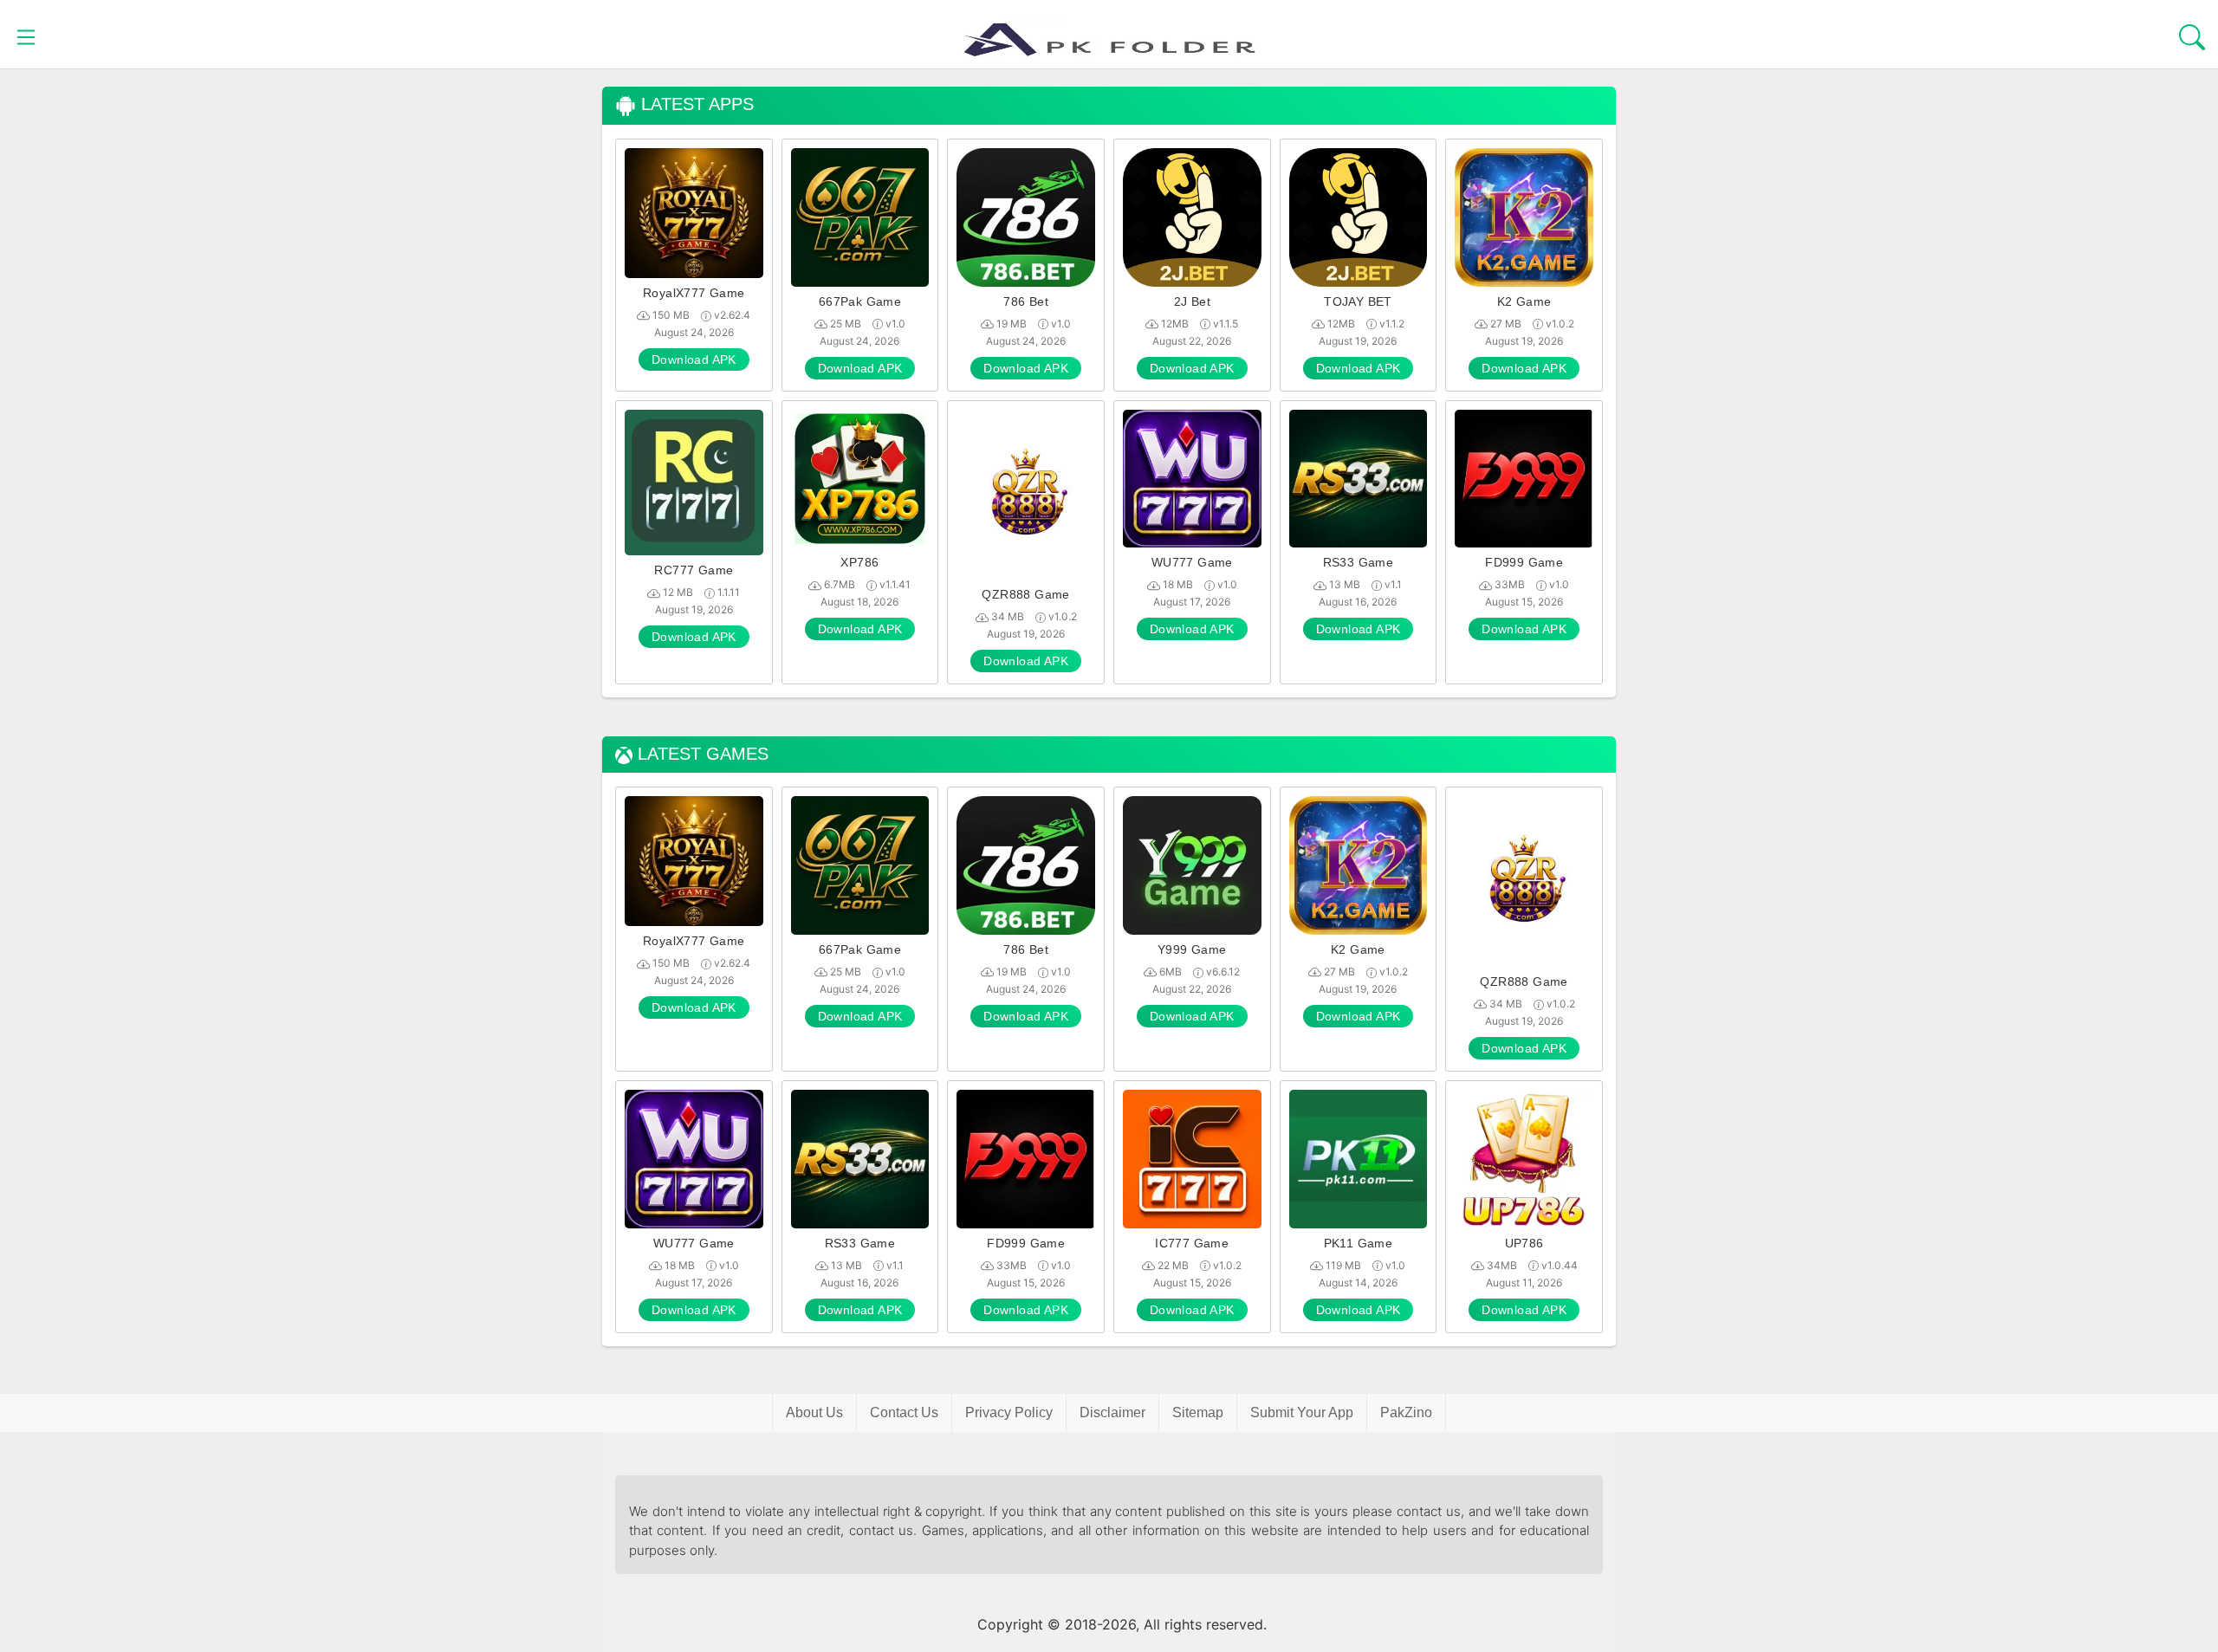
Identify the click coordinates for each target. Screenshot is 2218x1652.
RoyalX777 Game (694, 293)
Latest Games (700, 754)
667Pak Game (860, 301)
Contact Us (904, 1412)
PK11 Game (1359, 1243)
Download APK (694, 360)
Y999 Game (1192, 949)
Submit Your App (1302, 1412)
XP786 (859, 562)
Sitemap (1198, 1412)
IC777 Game (1192, 1243)
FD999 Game (1524, 562)
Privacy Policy (1009, 1412)
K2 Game (1524, 301)
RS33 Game (1359, 562)
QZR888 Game (1025, 594)
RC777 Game (694, 570)
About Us (814, 1412)
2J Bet (1192, 301)
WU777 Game (1192, 562)
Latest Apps (695, 104)
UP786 (1524, 1243)
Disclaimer (1112, 1412)
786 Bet (1026, 301)
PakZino (1406, 1412)
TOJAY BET (1358, 301)
